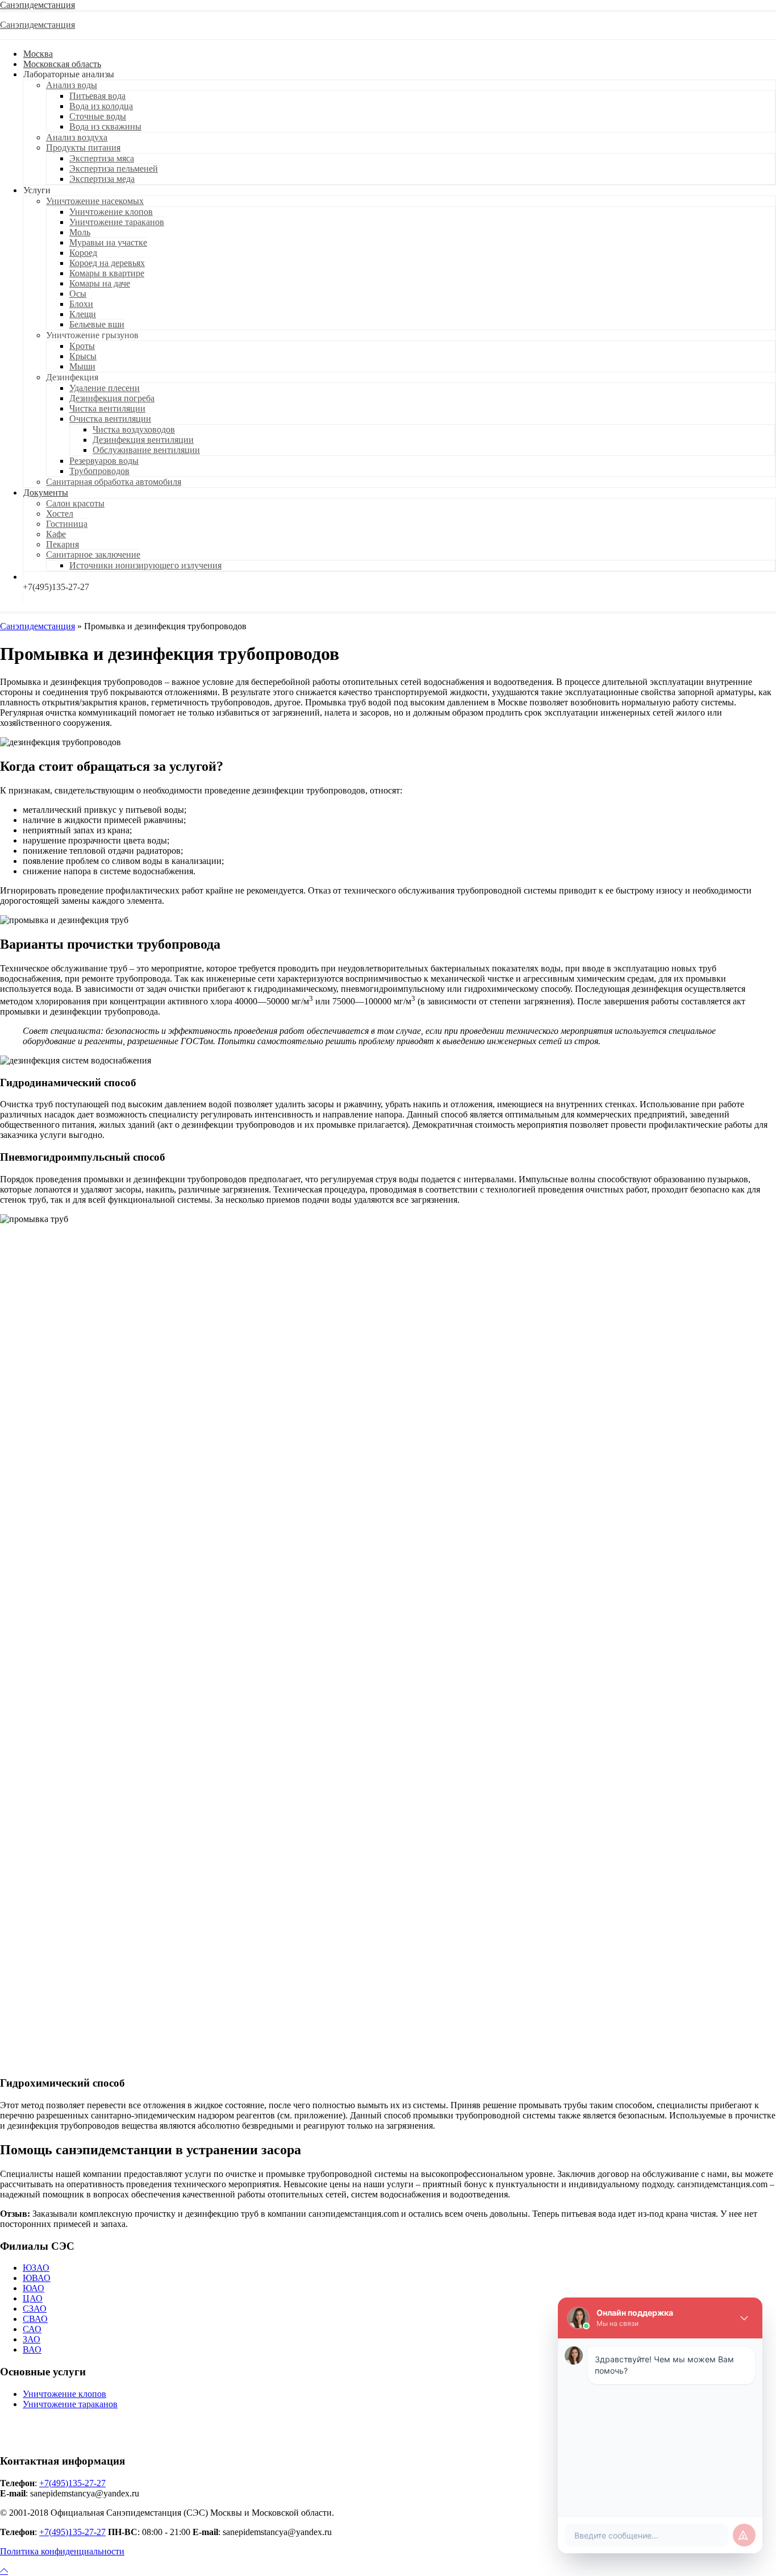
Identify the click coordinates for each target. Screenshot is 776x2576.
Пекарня (62, 544)
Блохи (81, 304)
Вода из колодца (101, 106)
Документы (46, 493)
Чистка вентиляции (107, 408)
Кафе (56, 534)
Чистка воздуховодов (134, 429)
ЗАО (32, 2339)
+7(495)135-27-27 (72, 2483)
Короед (83, 253)
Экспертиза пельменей (114, 169)
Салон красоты (75, 503)
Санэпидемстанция (37, 5)
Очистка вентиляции (110, 419)
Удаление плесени (105, 388)
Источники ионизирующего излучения (145, 565)
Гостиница (67, 524)
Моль (80, 232)
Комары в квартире (107, 273)
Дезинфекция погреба (112, 398)
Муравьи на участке (108, 242)
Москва (38, 54)
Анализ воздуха (77, 137)
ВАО (32, 2349)
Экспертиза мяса (102, 158)
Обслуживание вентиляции (146, 450)
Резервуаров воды (104, 461)
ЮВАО (37, 2278)
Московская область (62, 64)
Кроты (82, 346)
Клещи (83, 314)
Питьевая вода (97, 96)
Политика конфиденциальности (62, 2551)
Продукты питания (83, 148)
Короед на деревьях (107, 263)
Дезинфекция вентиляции (143, 440)
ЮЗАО (36, 2268)
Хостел (60, 514)
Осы (78, 294)
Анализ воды (72, 85)
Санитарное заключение (93, 554)
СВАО (35, 2319)
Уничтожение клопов (111, 212)
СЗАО (35, 2309)
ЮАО (34, 2288)
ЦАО (33, 2298)
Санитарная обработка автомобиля (114, 482)
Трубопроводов (99, 471)
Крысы (83, 356)
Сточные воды (98, 116)
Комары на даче (100, 283)
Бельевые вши (97, 324)
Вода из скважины (105, 126)
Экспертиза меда (102, 179)
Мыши (82, 366)
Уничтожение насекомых (95, 201)
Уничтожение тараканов (117, 222)
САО (32, 2329)
